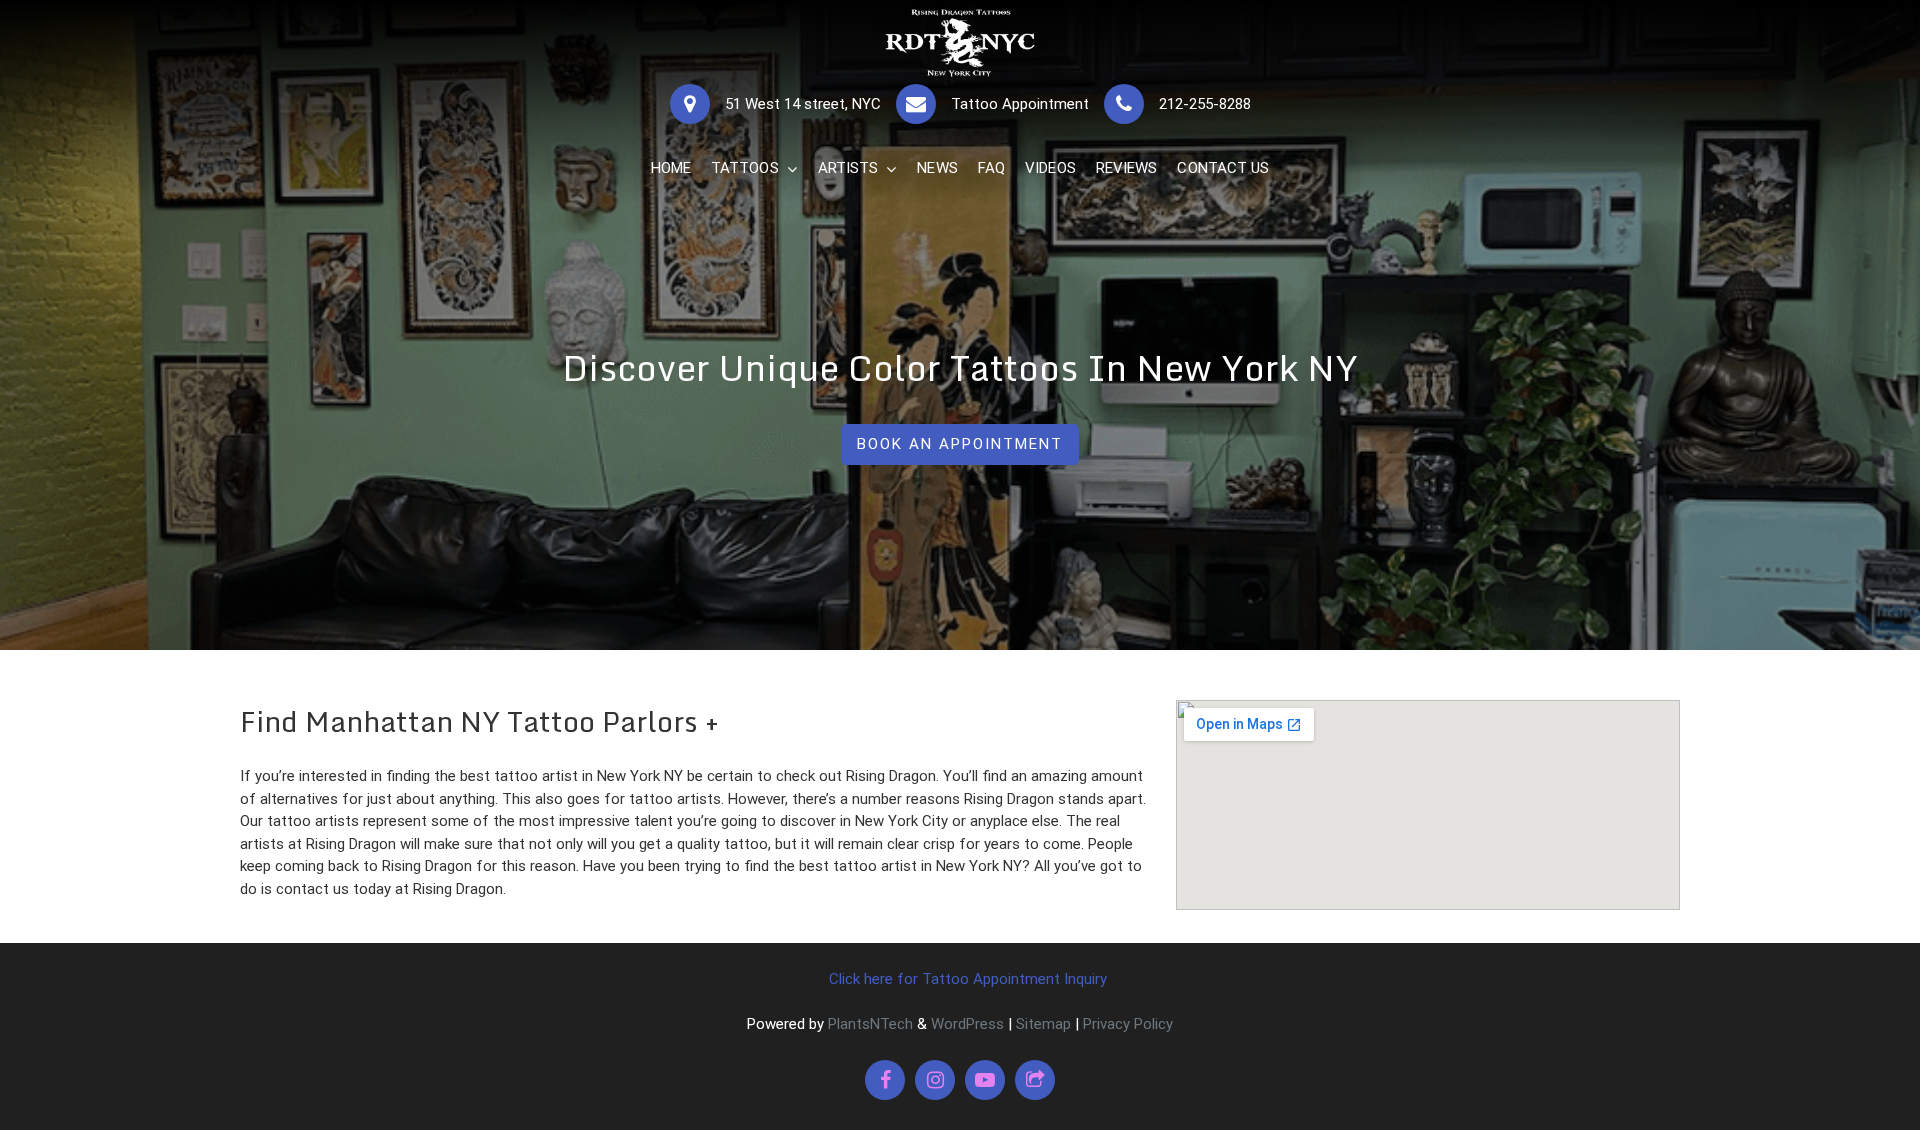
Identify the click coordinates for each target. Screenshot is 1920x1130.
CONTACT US (1223, 168)
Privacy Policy (1128, 1024)
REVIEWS (1127, 168)
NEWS (937, 168)
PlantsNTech (868, 1024)
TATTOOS (745, 168)
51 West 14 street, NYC (803, 104)
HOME (671, 168)
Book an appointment (960, 444)
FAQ (991, 168)
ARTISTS (848, 168)
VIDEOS (1050, 168)
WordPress (967, 1024)
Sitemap (1043, 1024)
